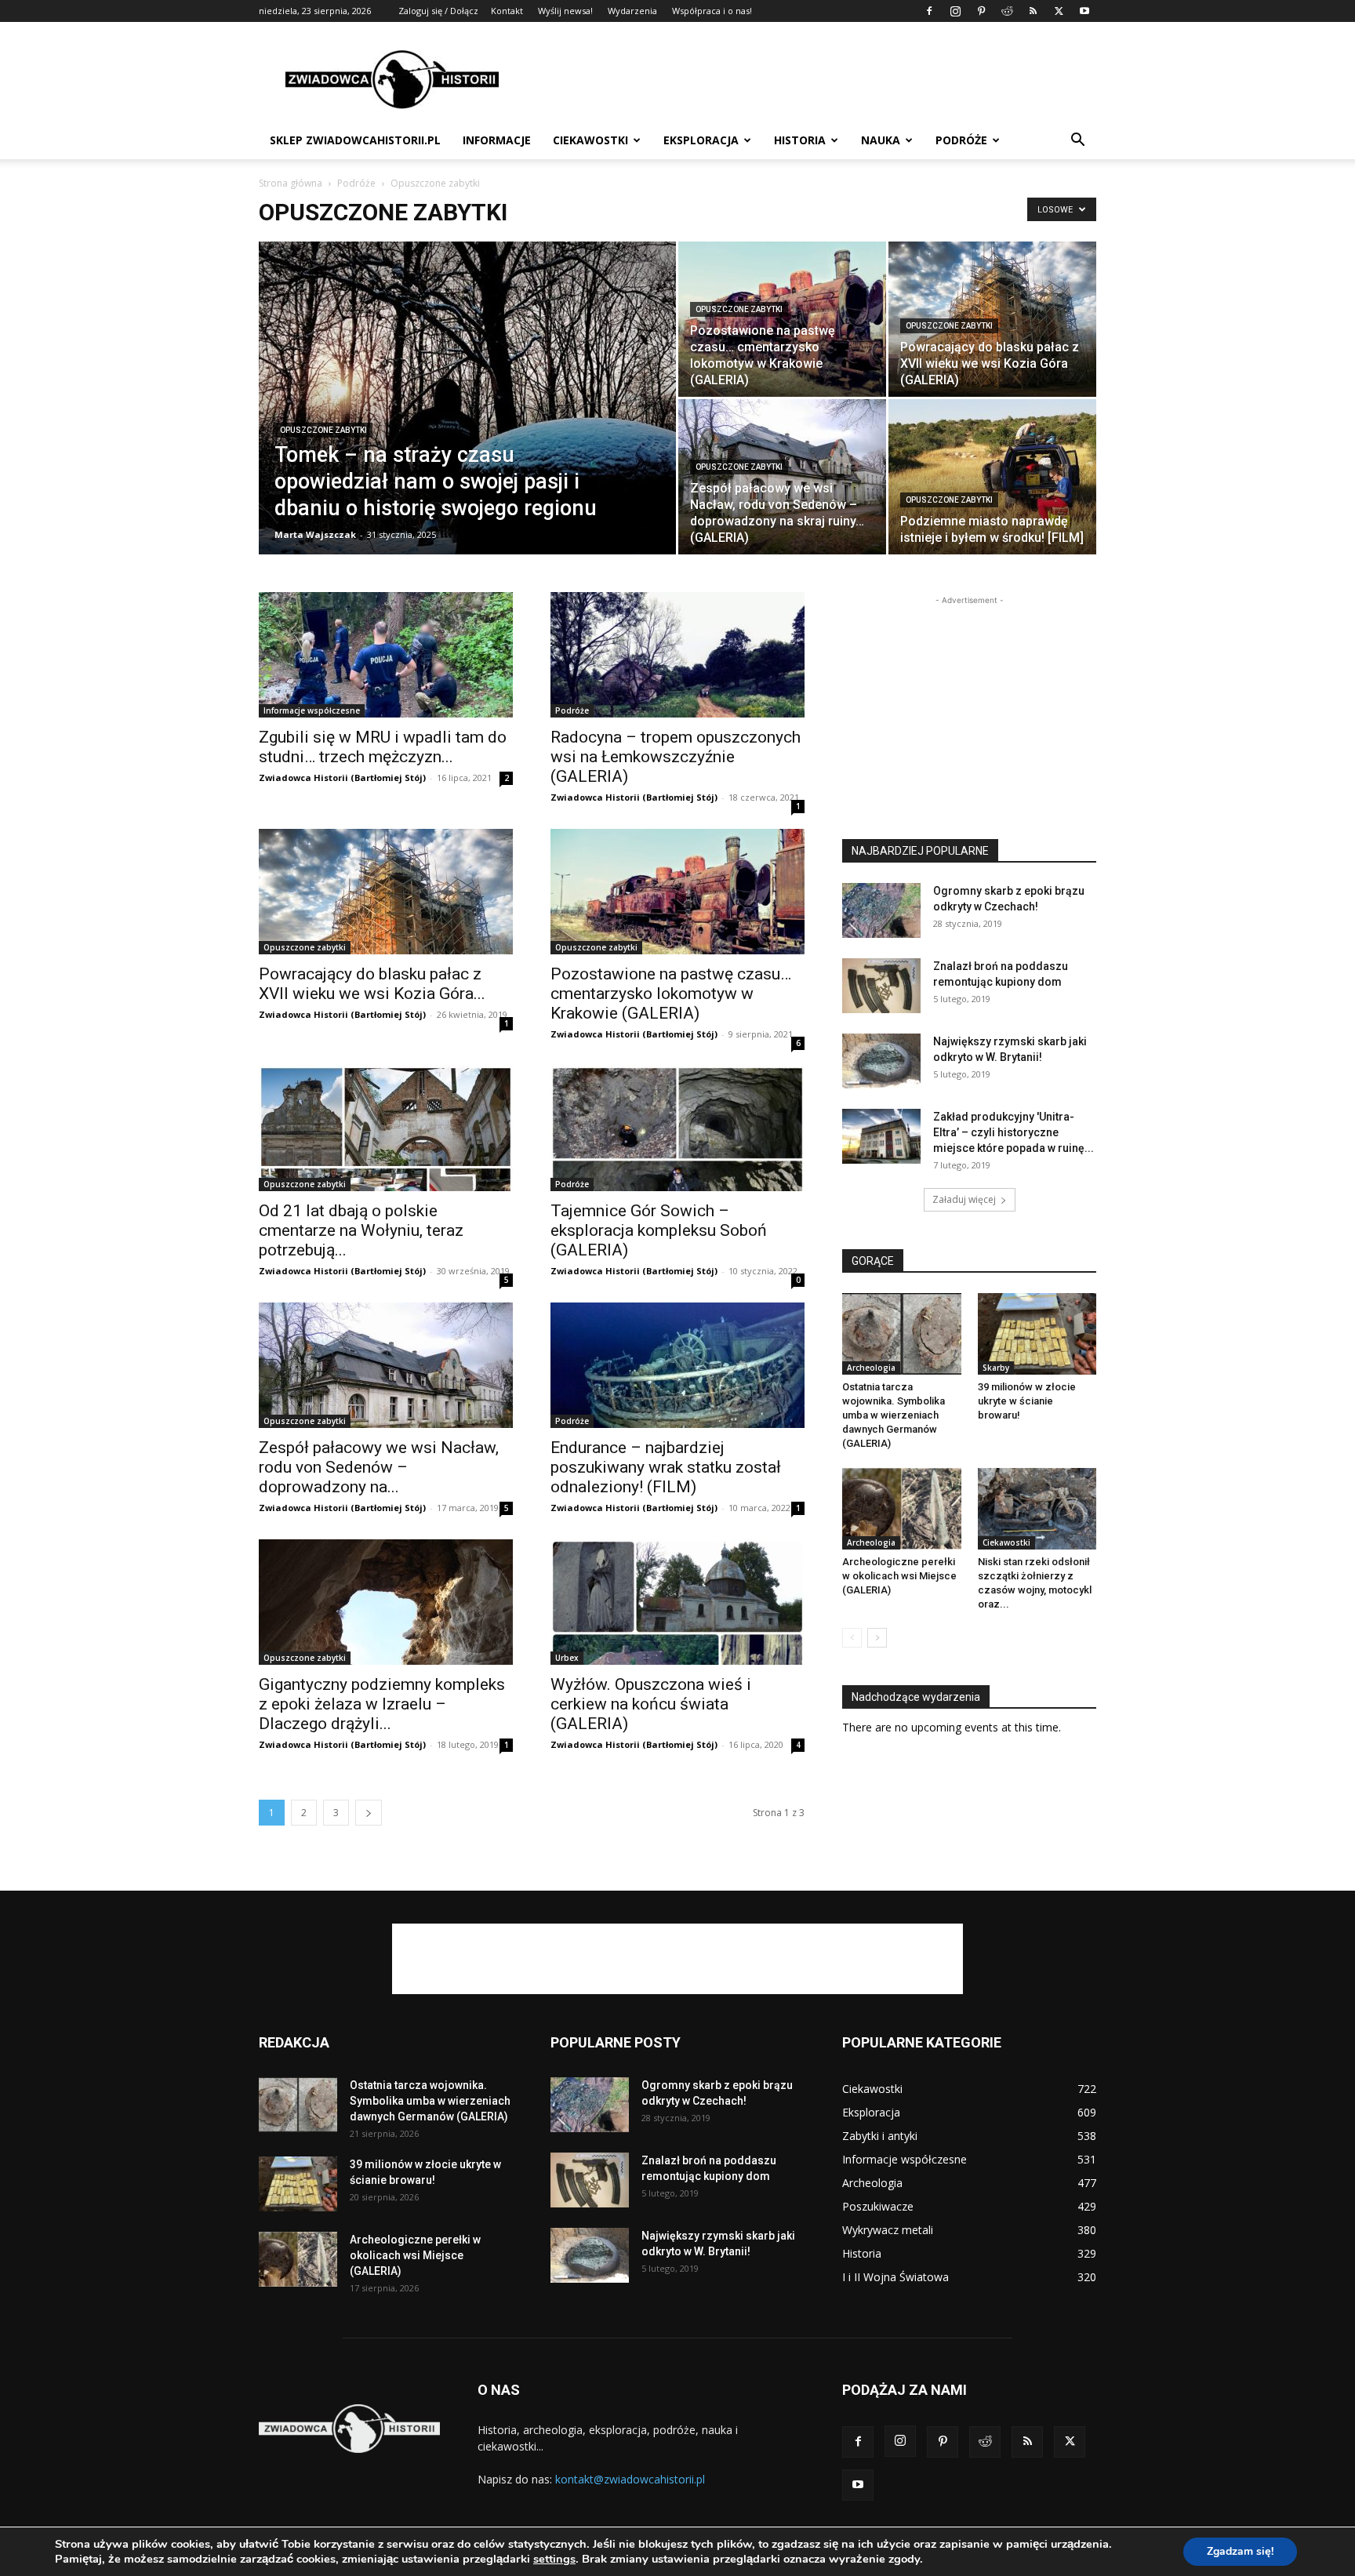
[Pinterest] (981, 11)
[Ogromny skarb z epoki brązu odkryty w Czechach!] (881, 910)
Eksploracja (701, 140)
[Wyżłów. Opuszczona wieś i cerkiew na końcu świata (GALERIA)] (677, 1602)
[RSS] (1033, 11)
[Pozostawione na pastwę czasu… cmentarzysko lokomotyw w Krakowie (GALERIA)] (782, 319)
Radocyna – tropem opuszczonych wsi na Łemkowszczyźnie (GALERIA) (676, 757)
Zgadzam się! (1240, 2551)
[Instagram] (955, 11)
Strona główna (291, 183)
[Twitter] (1059, 11)
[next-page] (369, 1813)
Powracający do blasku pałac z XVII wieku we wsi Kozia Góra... (372, 984)
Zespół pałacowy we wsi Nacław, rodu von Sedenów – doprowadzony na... (379, 1467)
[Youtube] (1084, 11)
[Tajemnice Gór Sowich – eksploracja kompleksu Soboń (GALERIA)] (677, 1128)
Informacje (497, 140)
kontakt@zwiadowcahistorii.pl (630, 2479)
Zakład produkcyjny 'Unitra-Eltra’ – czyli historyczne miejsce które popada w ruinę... (1014, 1132)
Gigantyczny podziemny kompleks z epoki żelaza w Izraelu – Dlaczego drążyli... (382, 1704)
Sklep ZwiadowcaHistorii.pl (355, 140)
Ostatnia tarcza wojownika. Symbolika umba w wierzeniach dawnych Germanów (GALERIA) (894, 1415)
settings (554, 2559)
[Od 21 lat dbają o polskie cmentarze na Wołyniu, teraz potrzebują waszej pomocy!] (386, 1128)
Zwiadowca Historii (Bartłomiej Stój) (342, 778)
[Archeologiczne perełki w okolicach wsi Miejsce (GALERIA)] (902, 1509)
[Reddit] (1007, 11)
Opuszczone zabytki (323, 430)
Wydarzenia (632, 11)
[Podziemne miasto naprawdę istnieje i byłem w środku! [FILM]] (992, 477)
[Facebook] (929, 11)
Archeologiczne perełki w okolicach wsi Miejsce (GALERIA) (899, 1576)
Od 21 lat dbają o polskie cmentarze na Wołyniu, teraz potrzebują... (361, 1230)
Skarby (996, 1368)
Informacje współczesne (312, 710)
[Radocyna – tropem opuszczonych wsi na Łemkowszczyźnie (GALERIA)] (677, 655)
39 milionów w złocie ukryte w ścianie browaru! (1027, 1401)
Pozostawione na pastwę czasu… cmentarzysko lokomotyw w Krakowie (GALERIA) (671, 994)
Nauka (881, 140)
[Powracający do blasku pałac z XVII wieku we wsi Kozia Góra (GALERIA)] (386, 892)
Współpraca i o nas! (712, 11)
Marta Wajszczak (315, 534)
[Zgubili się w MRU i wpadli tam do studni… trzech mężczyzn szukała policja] (386, 655)
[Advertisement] (811, 79)
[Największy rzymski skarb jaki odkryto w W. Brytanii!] (881, 1061)
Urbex (567, 1658)
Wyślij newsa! (565, 11)
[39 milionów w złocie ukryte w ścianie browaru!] (1037, 1334)
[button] (1077, 142)
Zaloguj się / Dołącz (438, 11)
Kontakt (507, 11)
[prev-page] (852, 1638)
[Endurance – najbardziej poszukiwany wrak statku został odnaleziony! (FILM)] (677, 1365)
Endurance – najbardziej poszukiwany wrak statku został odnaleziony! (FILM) (666, 1467)
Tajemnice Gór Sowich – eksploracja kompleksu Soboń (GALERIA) (659, 1230)
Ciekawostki (590, 140)
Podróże (961, 140)
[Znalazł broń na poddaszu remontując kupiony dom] (881, 986)
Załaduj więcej (964, 1199)
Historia (800, 140)
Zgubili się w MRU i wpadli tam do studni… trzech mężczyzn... (383, 747)
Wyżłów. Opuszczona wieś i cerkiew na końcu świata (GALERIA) (651, 1704)
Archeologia (871, 1368)
